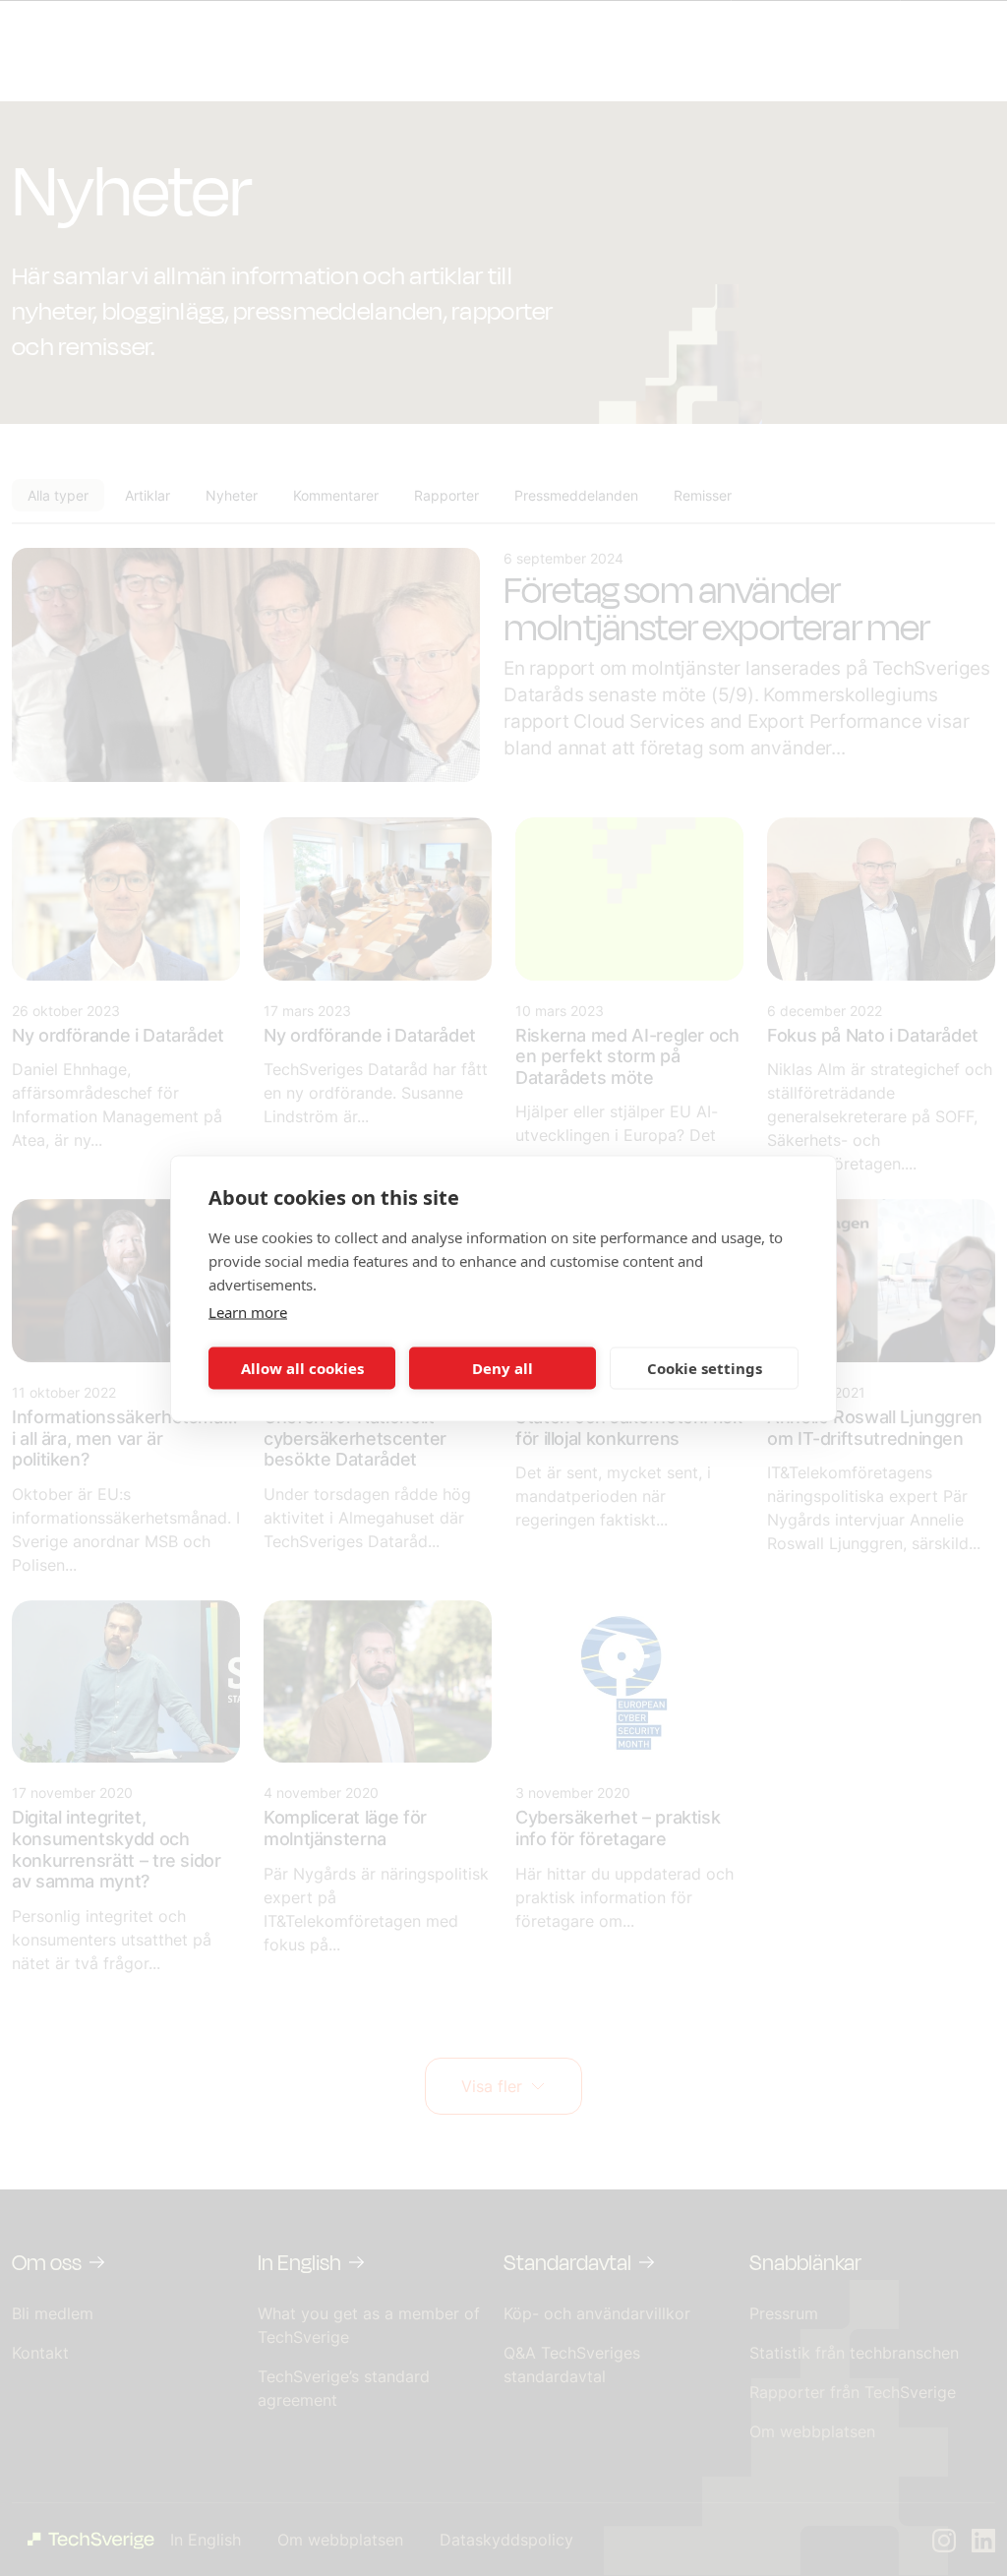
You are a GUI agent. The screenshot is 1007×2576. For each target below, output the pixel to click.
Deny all (503, 1368)
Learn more (248, 1311)
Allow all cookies (302, 1368)
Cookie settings (705, 1368)
